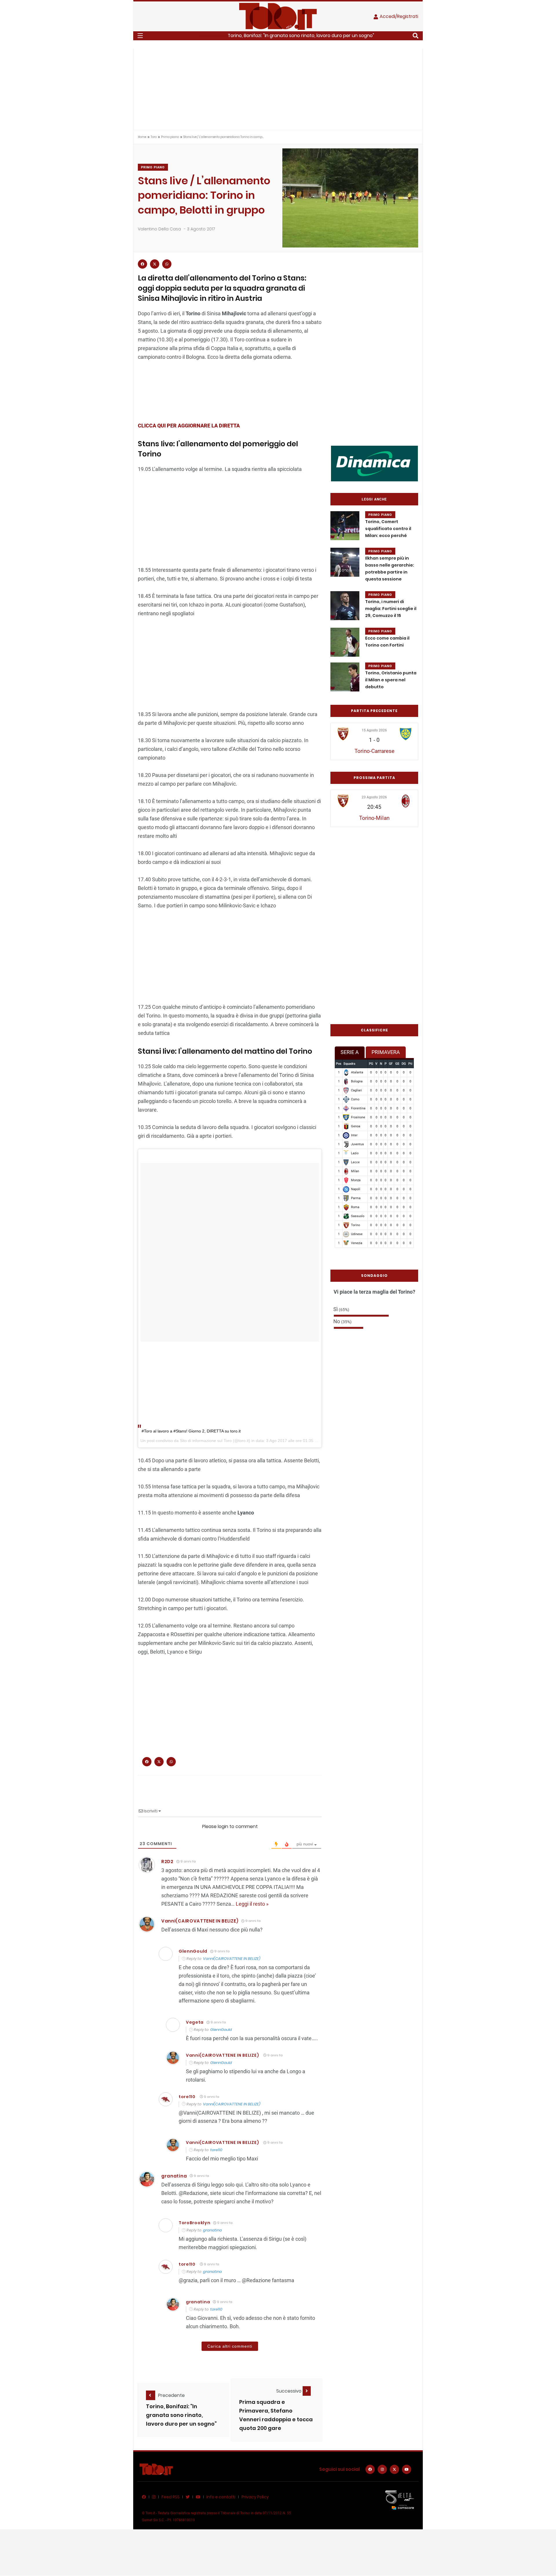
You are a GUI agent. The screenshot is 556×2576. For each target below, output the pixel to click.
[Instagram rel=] (382, 2469)
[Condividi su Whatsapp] (167, 264)
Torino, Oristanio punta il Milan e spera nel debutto (391, 680)
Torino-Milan (374, 818)
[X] (394, 2469)
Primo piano (170, 137)
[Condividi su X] (155, 264)
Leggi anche (374, 499)
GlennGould (221, 2030)
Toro (154, 137)
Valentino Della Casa (159, 229)
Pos (339, 1064)
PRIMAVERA (386, 1052)
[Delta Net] (400, 2500)
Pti (410, 1064)
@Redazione (193, 2193)
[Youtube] (407, 2469)
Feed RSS (171, 2497)
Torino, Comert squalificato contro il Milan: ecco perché (388, 529)
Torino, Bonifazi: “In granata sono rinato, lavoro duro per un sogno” (181, 2415)
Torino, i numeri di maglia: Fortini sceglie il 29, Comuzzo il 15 (391, 609)
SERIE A (350, 1052)
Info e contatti (221, 2497)
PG (371, 1064)
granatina (212, 2230)
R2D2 (167, 1862)
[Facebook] (370, 2469)
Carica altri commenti (230, 2346)
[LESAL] (374, 463)
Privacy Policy (255, 2497)
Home (142, 137)
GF (391, 1064)
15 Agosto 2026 (374, 730)
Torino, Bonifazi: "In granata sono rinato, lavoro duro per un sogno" (301, 36)
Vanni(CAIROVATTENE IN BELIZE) (200, 1921)
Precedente (171, 2395)
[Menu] (140, 36)
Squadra (349, 1064)
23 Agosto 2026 (374, 797)
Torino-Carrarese (374, 751)
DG (404, 1064)
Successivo (289, 2391)
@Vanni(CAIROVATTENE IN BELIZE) (220, 2113)
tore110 (187, 2097)
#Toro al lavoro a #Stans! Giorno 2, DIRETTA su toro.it (191, 1431)
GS (397, 1064)
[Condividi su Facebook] (142, 264)
